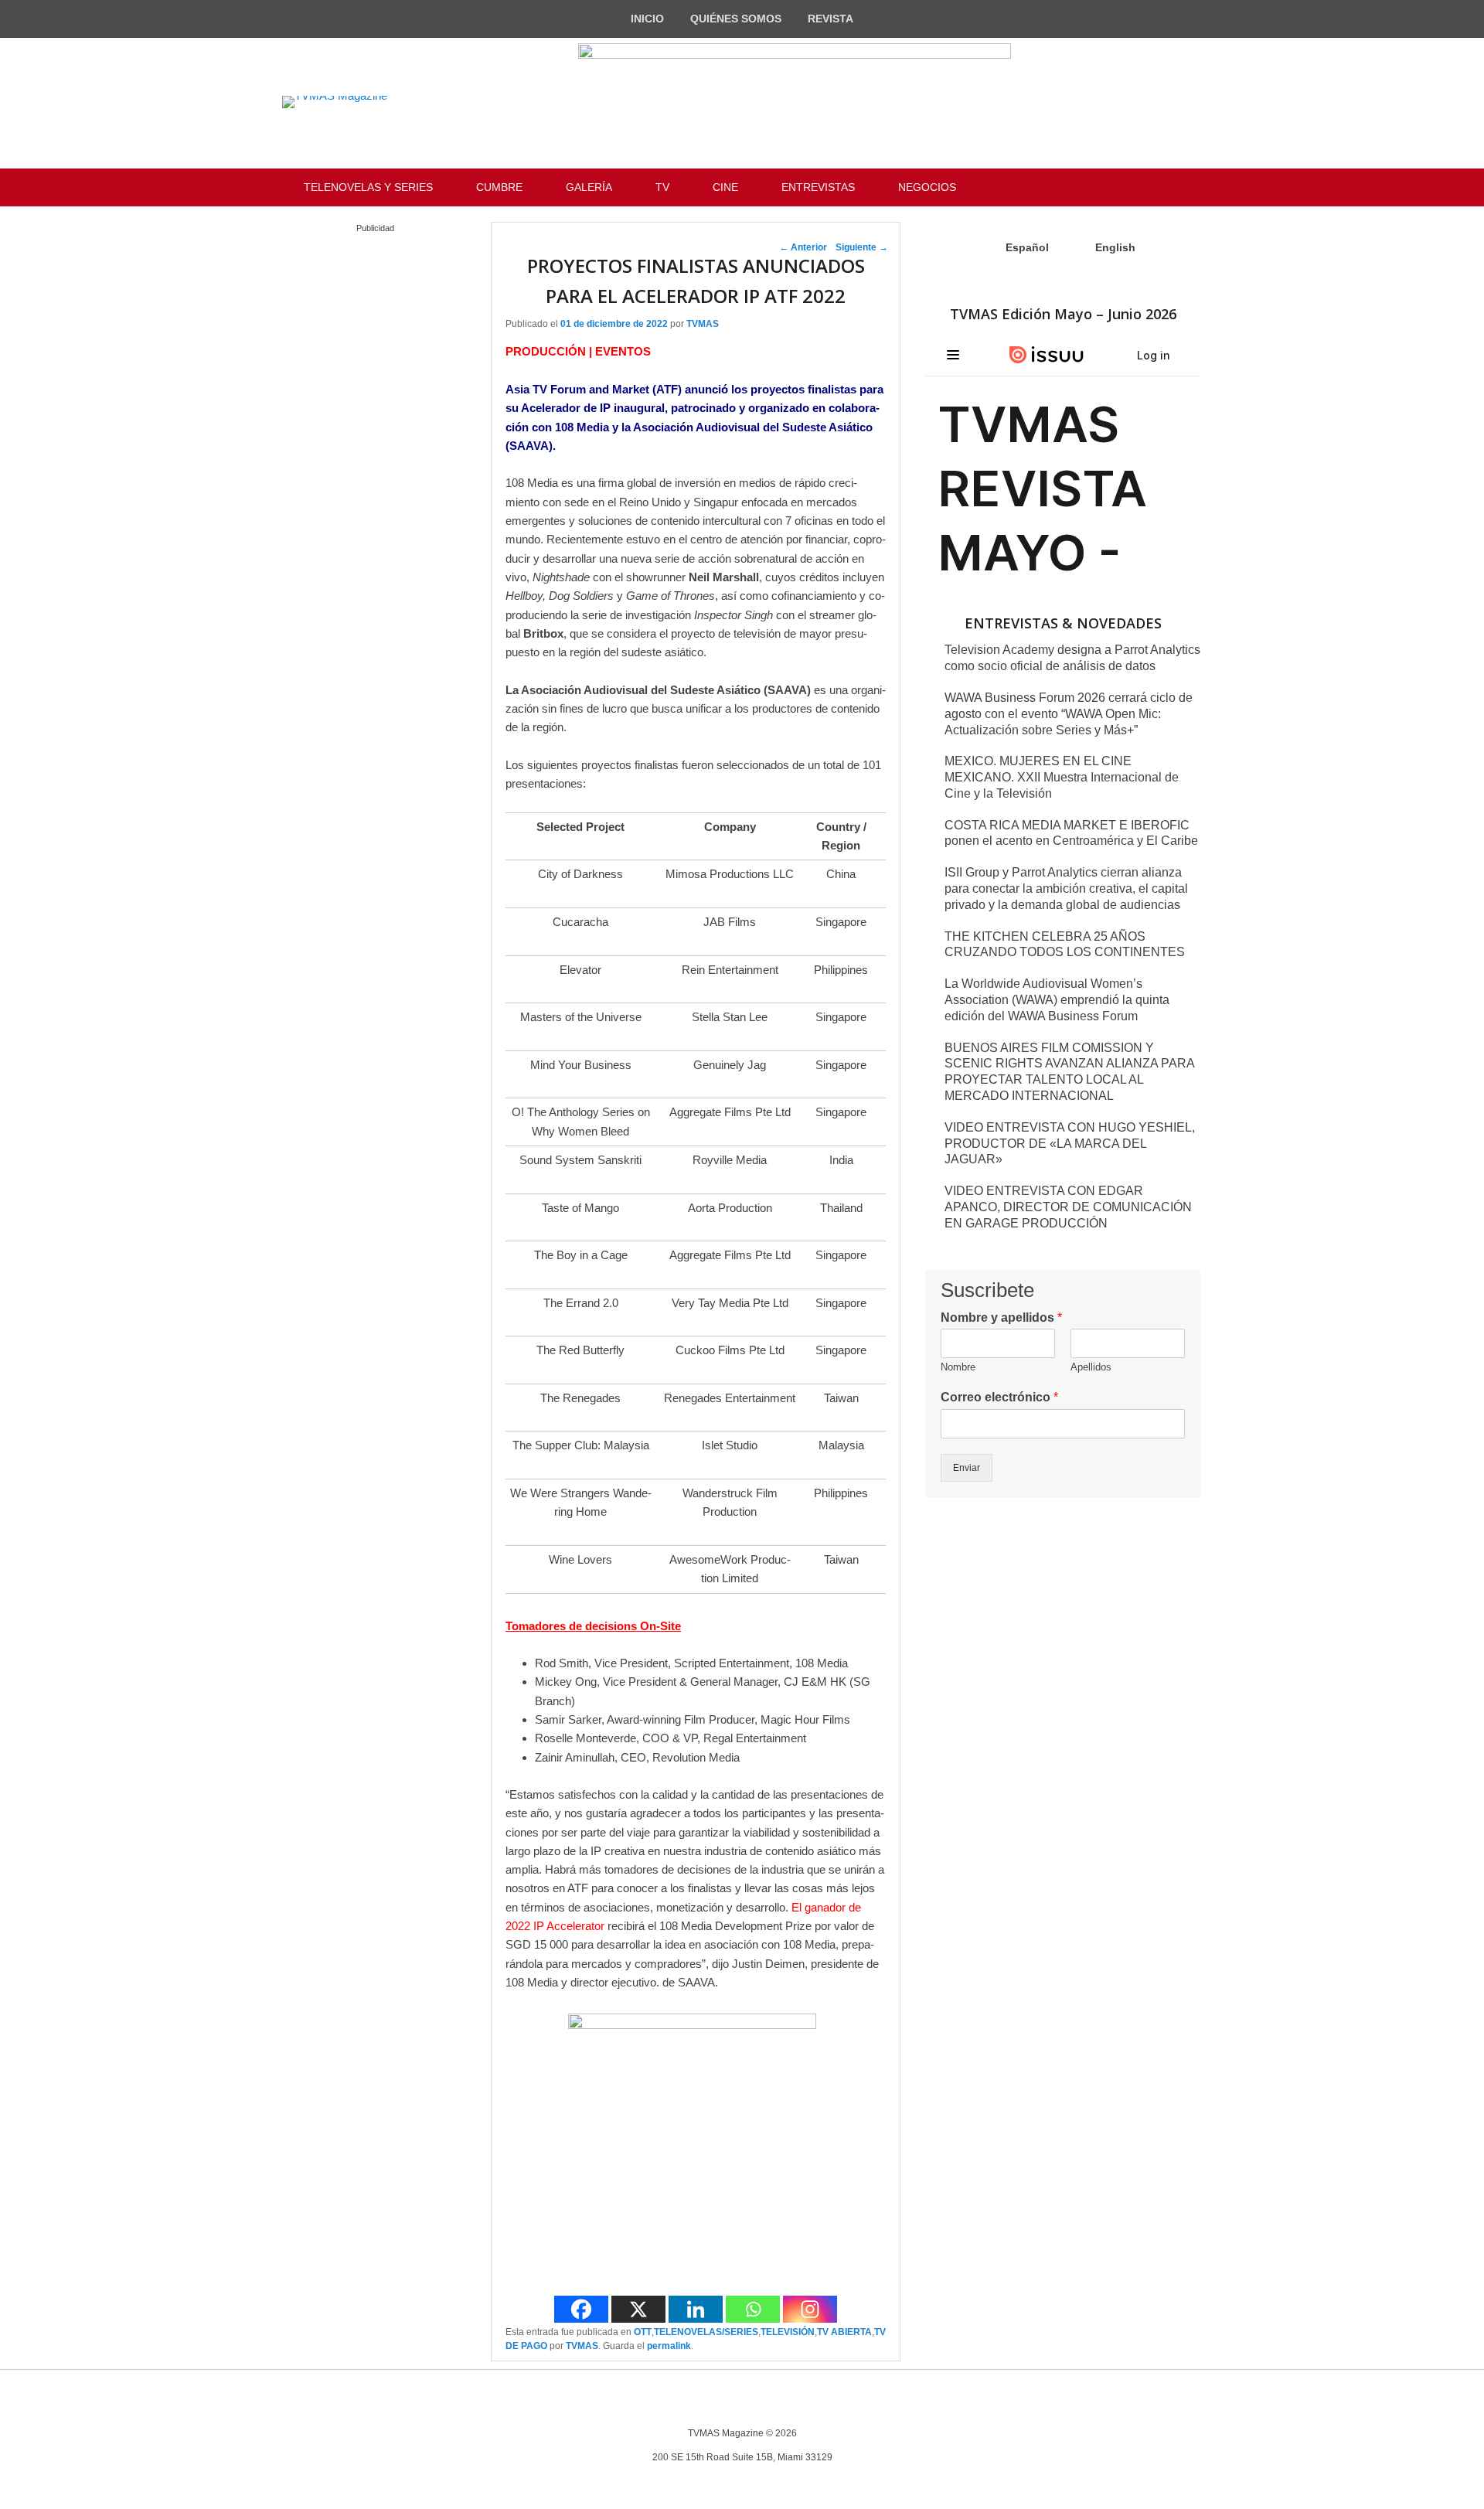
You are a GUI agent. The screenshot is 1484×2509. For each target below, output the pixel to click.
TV (662, 187)
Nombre (958, 1367)
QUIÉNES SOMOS (736, 19)
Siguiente (862, 247)
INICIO (647, 19)
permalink (669, 2346)
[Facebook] (581, 2309)
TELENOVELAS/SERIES (706, 2332)
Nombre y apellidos (1001, 1317)
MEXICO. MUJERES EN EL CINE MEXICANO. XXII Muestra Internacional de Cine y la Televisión (1062, 777)
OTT (643, 2332)
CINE (725, 187)
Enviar (967, 1468)
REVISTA (830, 19)
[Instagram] (810, 2309)
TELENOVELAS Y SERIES (368, 187)
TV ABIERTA (844, 2332)
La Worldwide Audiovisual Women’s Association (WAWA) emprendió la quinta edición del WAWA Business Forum (1057, 1000)
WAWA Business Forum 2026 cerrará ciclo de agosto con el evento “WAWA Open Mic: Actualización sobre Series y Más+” (1069, 714)
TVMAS (703, 324)
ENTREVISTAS (818, 187)
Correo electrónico (999, 1397)
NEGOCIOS (927, 187)
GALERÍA (589, 187)
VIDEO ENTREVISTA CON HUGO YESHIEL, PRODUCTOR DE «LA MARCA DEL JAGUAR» (1070, 1144)
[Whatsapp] (753, 2309)
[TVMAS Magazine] (335, 102)
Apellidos (1091, 1367)
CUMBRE (499, 187)
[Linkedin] (696, 2309)
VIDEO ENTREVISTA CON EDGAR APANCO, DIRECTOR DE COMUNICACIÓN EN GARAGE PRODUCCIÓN (1068, 1207)
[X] (638, 2309)
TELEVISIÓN (788, 2332)
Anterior (803, 247)
